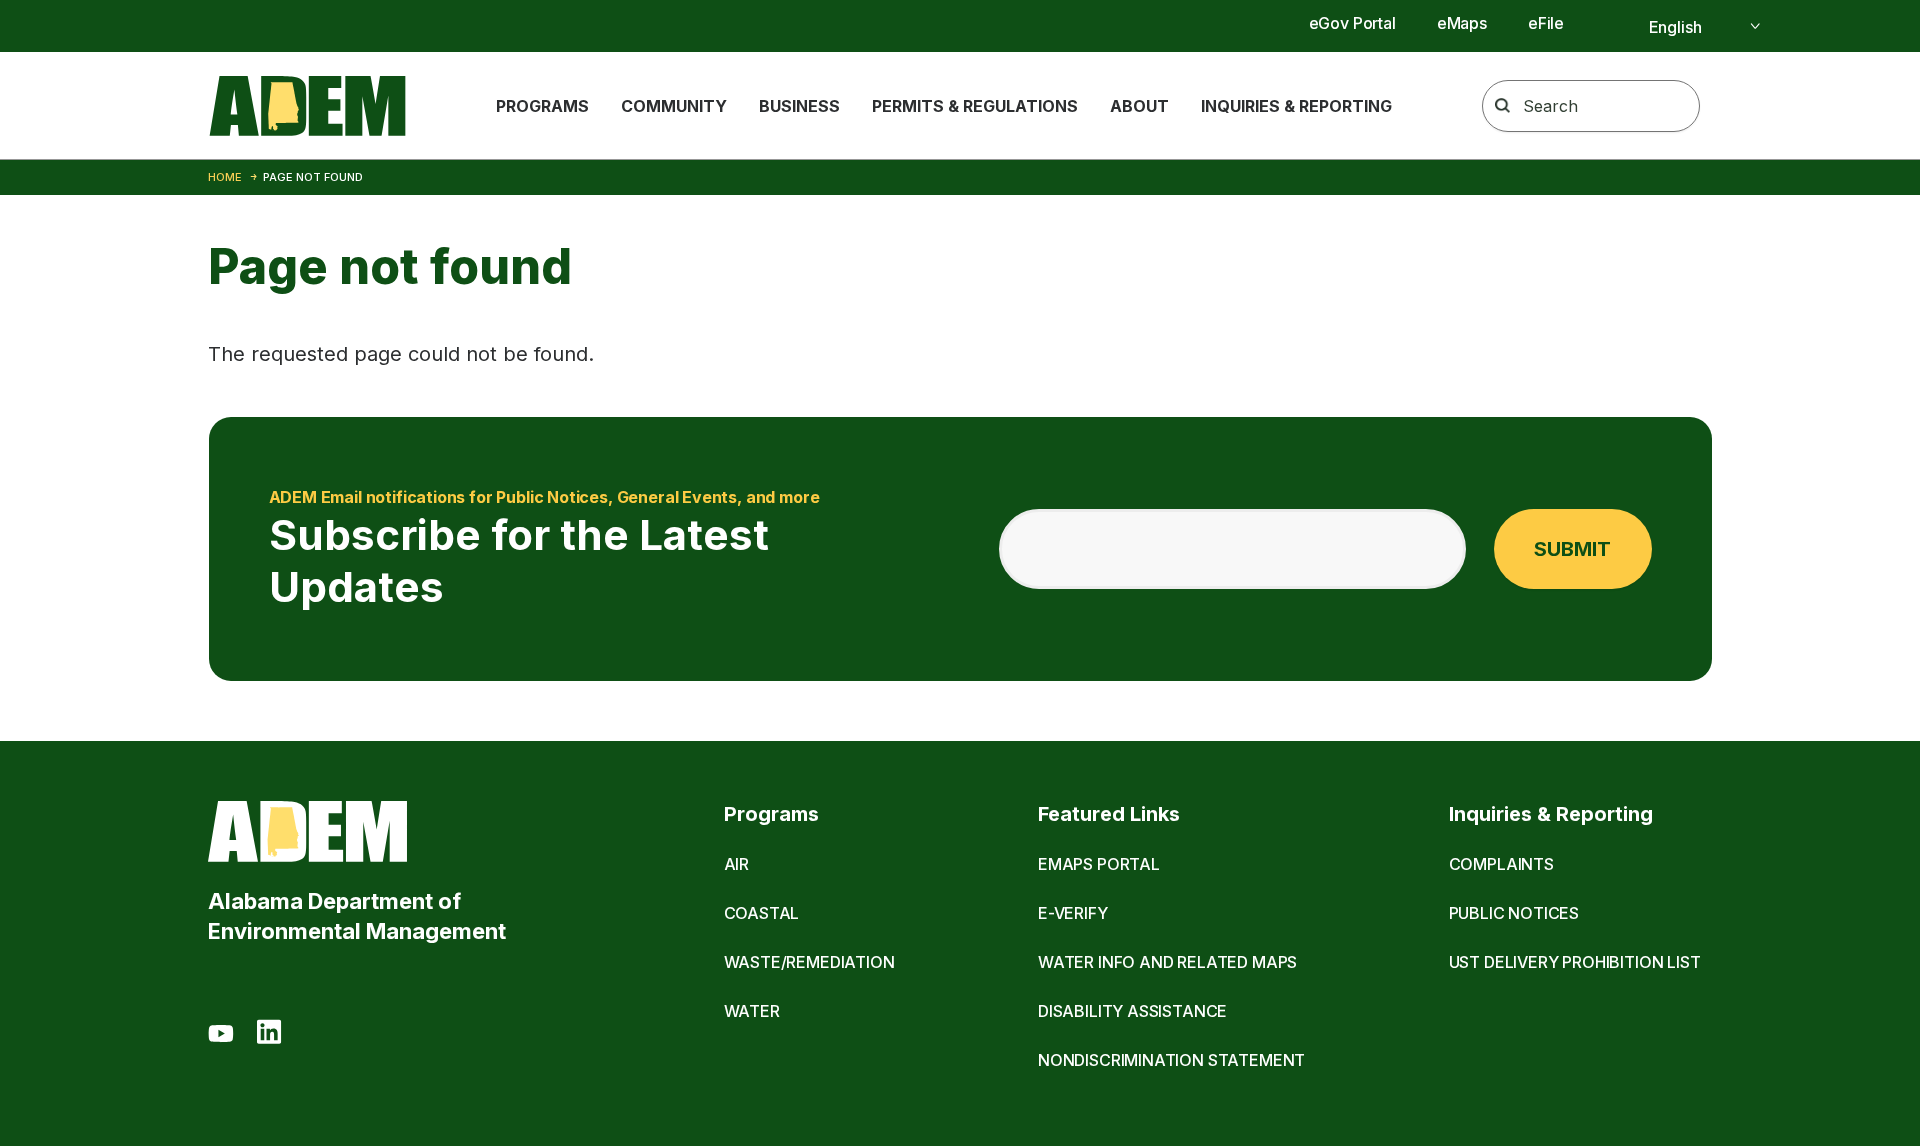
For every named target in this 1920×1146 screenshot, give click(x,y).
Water (752, 1011)
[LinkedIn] (269, 1035)
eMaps (1462, 23)
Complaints (1501, 864)
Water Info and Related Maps (1167, 962)
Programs (542, 106)
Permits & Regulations (975, 106)
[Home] (307, 106)
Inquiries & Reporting (1296, 106)
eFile (1546, 23)
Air (736, 864)
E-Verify (1073, 913)
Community (674, 106)
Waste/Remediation (809, 962)
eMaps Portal (1099, 864)
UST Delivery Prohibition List (1575, 962)
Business (799, 106)
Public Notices (1514, 913)
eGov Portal (1352, 23)
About (1139, 106)
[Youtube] (221, 1035)
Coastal (762, 913)
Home (225, 177)
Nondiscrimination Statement (1171, 1060)
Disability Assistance (1132, 1011)
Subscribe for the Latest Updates (544, 549)
